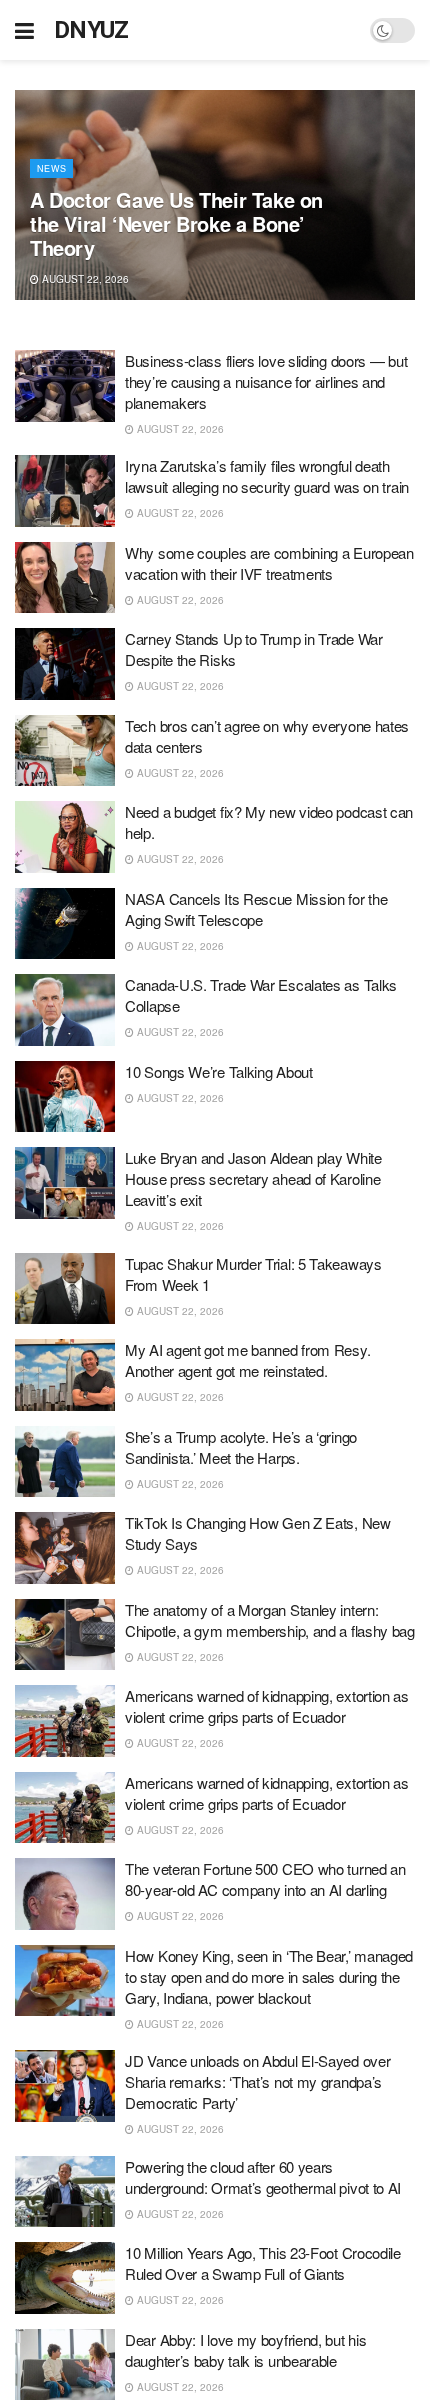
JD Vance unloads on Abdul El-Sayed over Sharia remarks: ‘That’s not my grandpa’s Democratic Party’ (257, 2081)
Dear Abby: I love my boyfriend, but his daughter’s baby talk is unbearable (245, 2350)
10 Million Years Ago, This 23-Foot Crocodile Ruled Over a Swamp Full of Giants (263, 2263)
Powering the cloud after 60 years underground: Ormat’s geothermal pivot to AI (263, 2177)
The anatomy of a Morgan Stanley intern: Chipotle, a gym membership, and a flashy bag (270, 1620)
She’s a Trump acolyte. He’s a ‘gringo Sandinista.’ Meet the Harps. (241, 1447)
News (51, 168)
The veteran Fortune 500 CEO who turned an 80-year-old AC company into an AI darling (265, 1879)
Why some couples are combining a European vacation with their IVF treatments (269, 563)
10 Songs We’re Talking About (219, 1071)
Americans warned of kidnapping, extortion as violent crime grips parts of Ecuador (267, 1706)
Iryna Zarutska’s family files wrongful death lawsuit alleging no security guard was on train (267, 476)
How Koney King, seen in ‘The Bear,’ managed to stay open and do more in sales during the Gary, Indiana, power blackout (269, 1976)
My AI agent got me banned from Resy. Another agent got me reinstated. (247, 1360)
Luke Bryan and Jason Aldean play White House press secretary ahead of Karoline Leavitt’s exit (253, 1178)
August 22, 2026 (84, 279)
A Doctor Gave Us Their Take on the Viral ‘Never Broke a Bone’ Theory (176, 223)
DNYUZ (91, 30)
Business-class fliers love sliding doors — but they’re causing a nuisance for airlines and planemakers (266, 381)
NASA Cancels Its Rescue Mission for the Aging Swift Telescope (256, 909)
